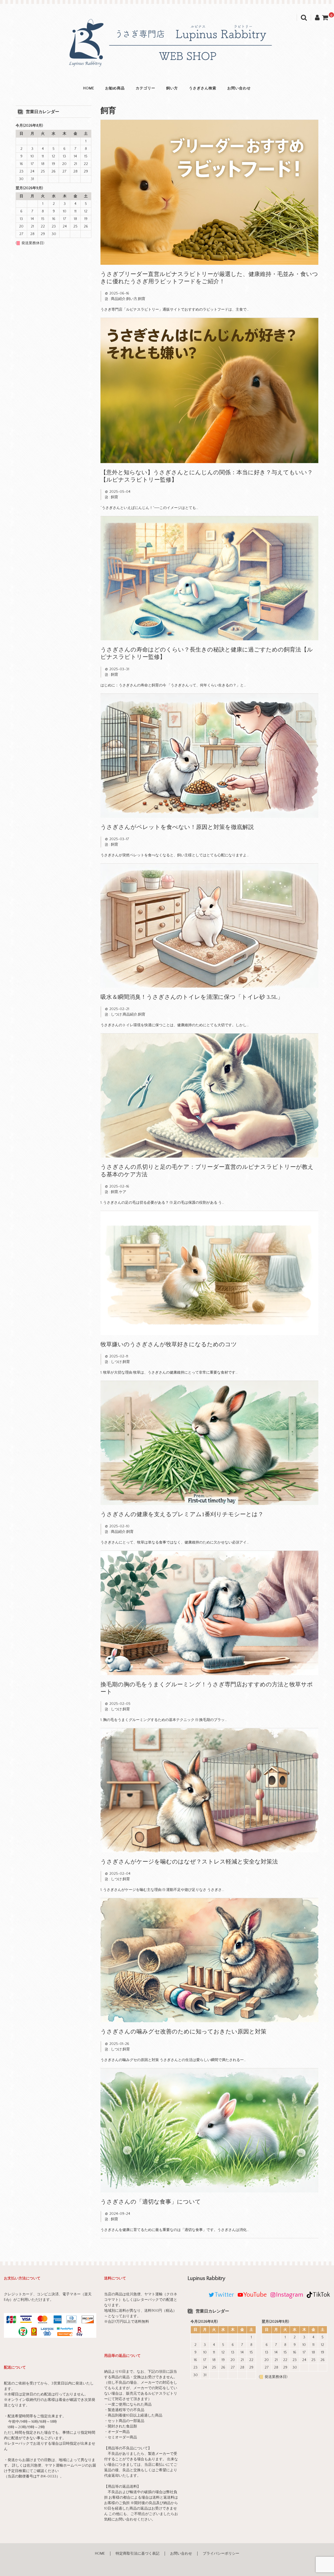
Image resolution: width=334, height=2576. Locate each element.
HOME (89, 88)
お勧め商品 (115, 88)
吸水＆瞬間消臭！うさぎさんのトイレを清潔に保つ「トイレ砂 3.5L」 (192, 997)
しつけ (116, 1015)
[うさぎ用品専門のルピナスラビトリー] (167, 67)
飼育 (142, 299)
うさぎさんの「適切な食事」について (151, 2202)
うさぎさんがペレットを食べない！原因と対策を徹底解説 (177, 827)
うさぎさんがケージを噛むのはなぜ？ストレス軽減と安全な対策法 (189, 1862)
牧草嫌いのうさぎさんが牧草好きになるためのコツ (169, 1344)
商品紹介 (118, 299)
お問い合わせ (239, 88)
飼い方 (172, 88)
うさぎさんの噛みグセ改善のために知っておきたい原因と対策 (183, 2031)
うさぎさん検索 (203, 88)
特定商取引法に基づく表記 (138, 2554)
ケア (123, 1192)
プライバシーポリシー (221, 2554)
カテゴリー (145, 88)
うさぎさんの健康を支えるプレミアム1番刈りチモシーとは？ (182, 1514)
